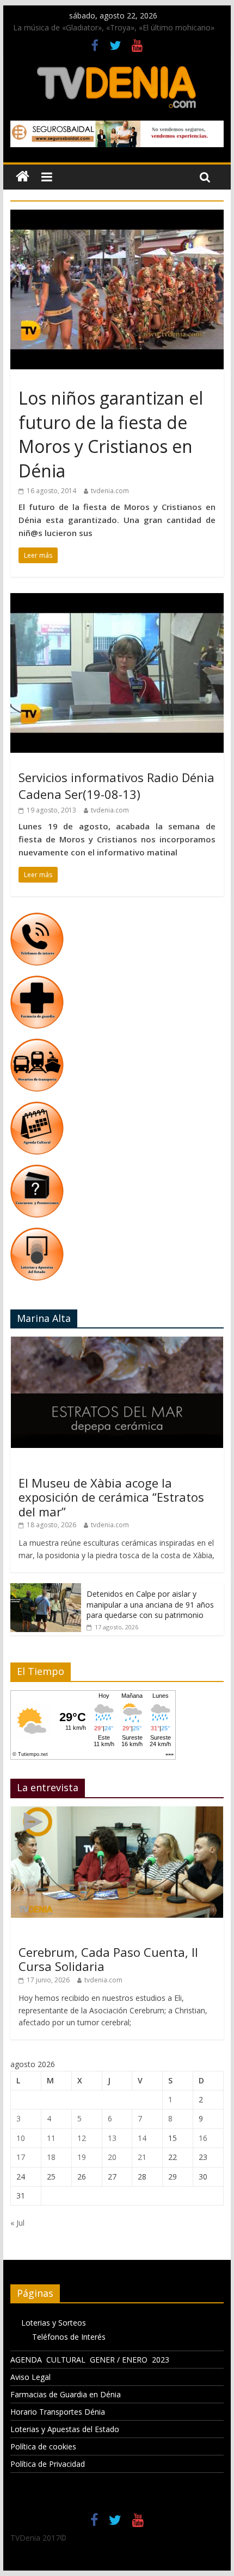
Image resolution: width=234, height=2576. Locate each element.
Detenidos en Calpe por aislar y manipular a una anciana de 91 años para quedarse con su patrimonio (150, 1604)
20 (112, 2157)
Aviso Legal (30, 2377)
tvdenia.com (110, 491)
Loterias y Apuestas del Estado (65, 2429)
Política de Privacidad (48, 2464)
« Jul (17, 2223)
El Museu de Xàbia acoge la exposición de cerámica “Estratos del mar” (111, 1497)
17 (21, 2157)
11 (51, 2138)
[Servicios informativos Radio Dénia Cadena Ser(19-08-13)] (117, 600)
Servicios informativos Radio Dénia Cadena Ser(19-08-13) (116, 786)
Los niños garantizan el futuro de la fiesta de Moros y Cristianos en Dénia (111, 434)
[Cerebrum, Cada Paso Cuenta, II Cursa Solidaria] (117, 1812)
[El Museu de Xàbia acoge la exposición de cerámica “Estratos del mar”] (117, 1342)
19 (82, 2157)
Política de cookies (43, 2446)
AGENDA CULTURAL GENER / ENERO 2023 (90, 2360)
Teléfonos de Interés (69, 2337)
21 (142, 2157)
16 (203, 2138)
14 (142, 2138)
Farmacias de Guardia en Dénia (66, 2394)
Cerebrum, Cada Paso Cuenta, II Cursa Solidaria (108, 1959)
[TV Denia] (23, 177)
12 (82, 2138)
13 (112, 2138)
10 (21, 2138)
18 (51, 2157)
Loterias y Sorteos (54, 2323)
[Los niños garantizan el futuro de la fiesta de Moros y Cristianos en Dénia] (117, 216)
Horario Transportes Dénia (58, 2412)
